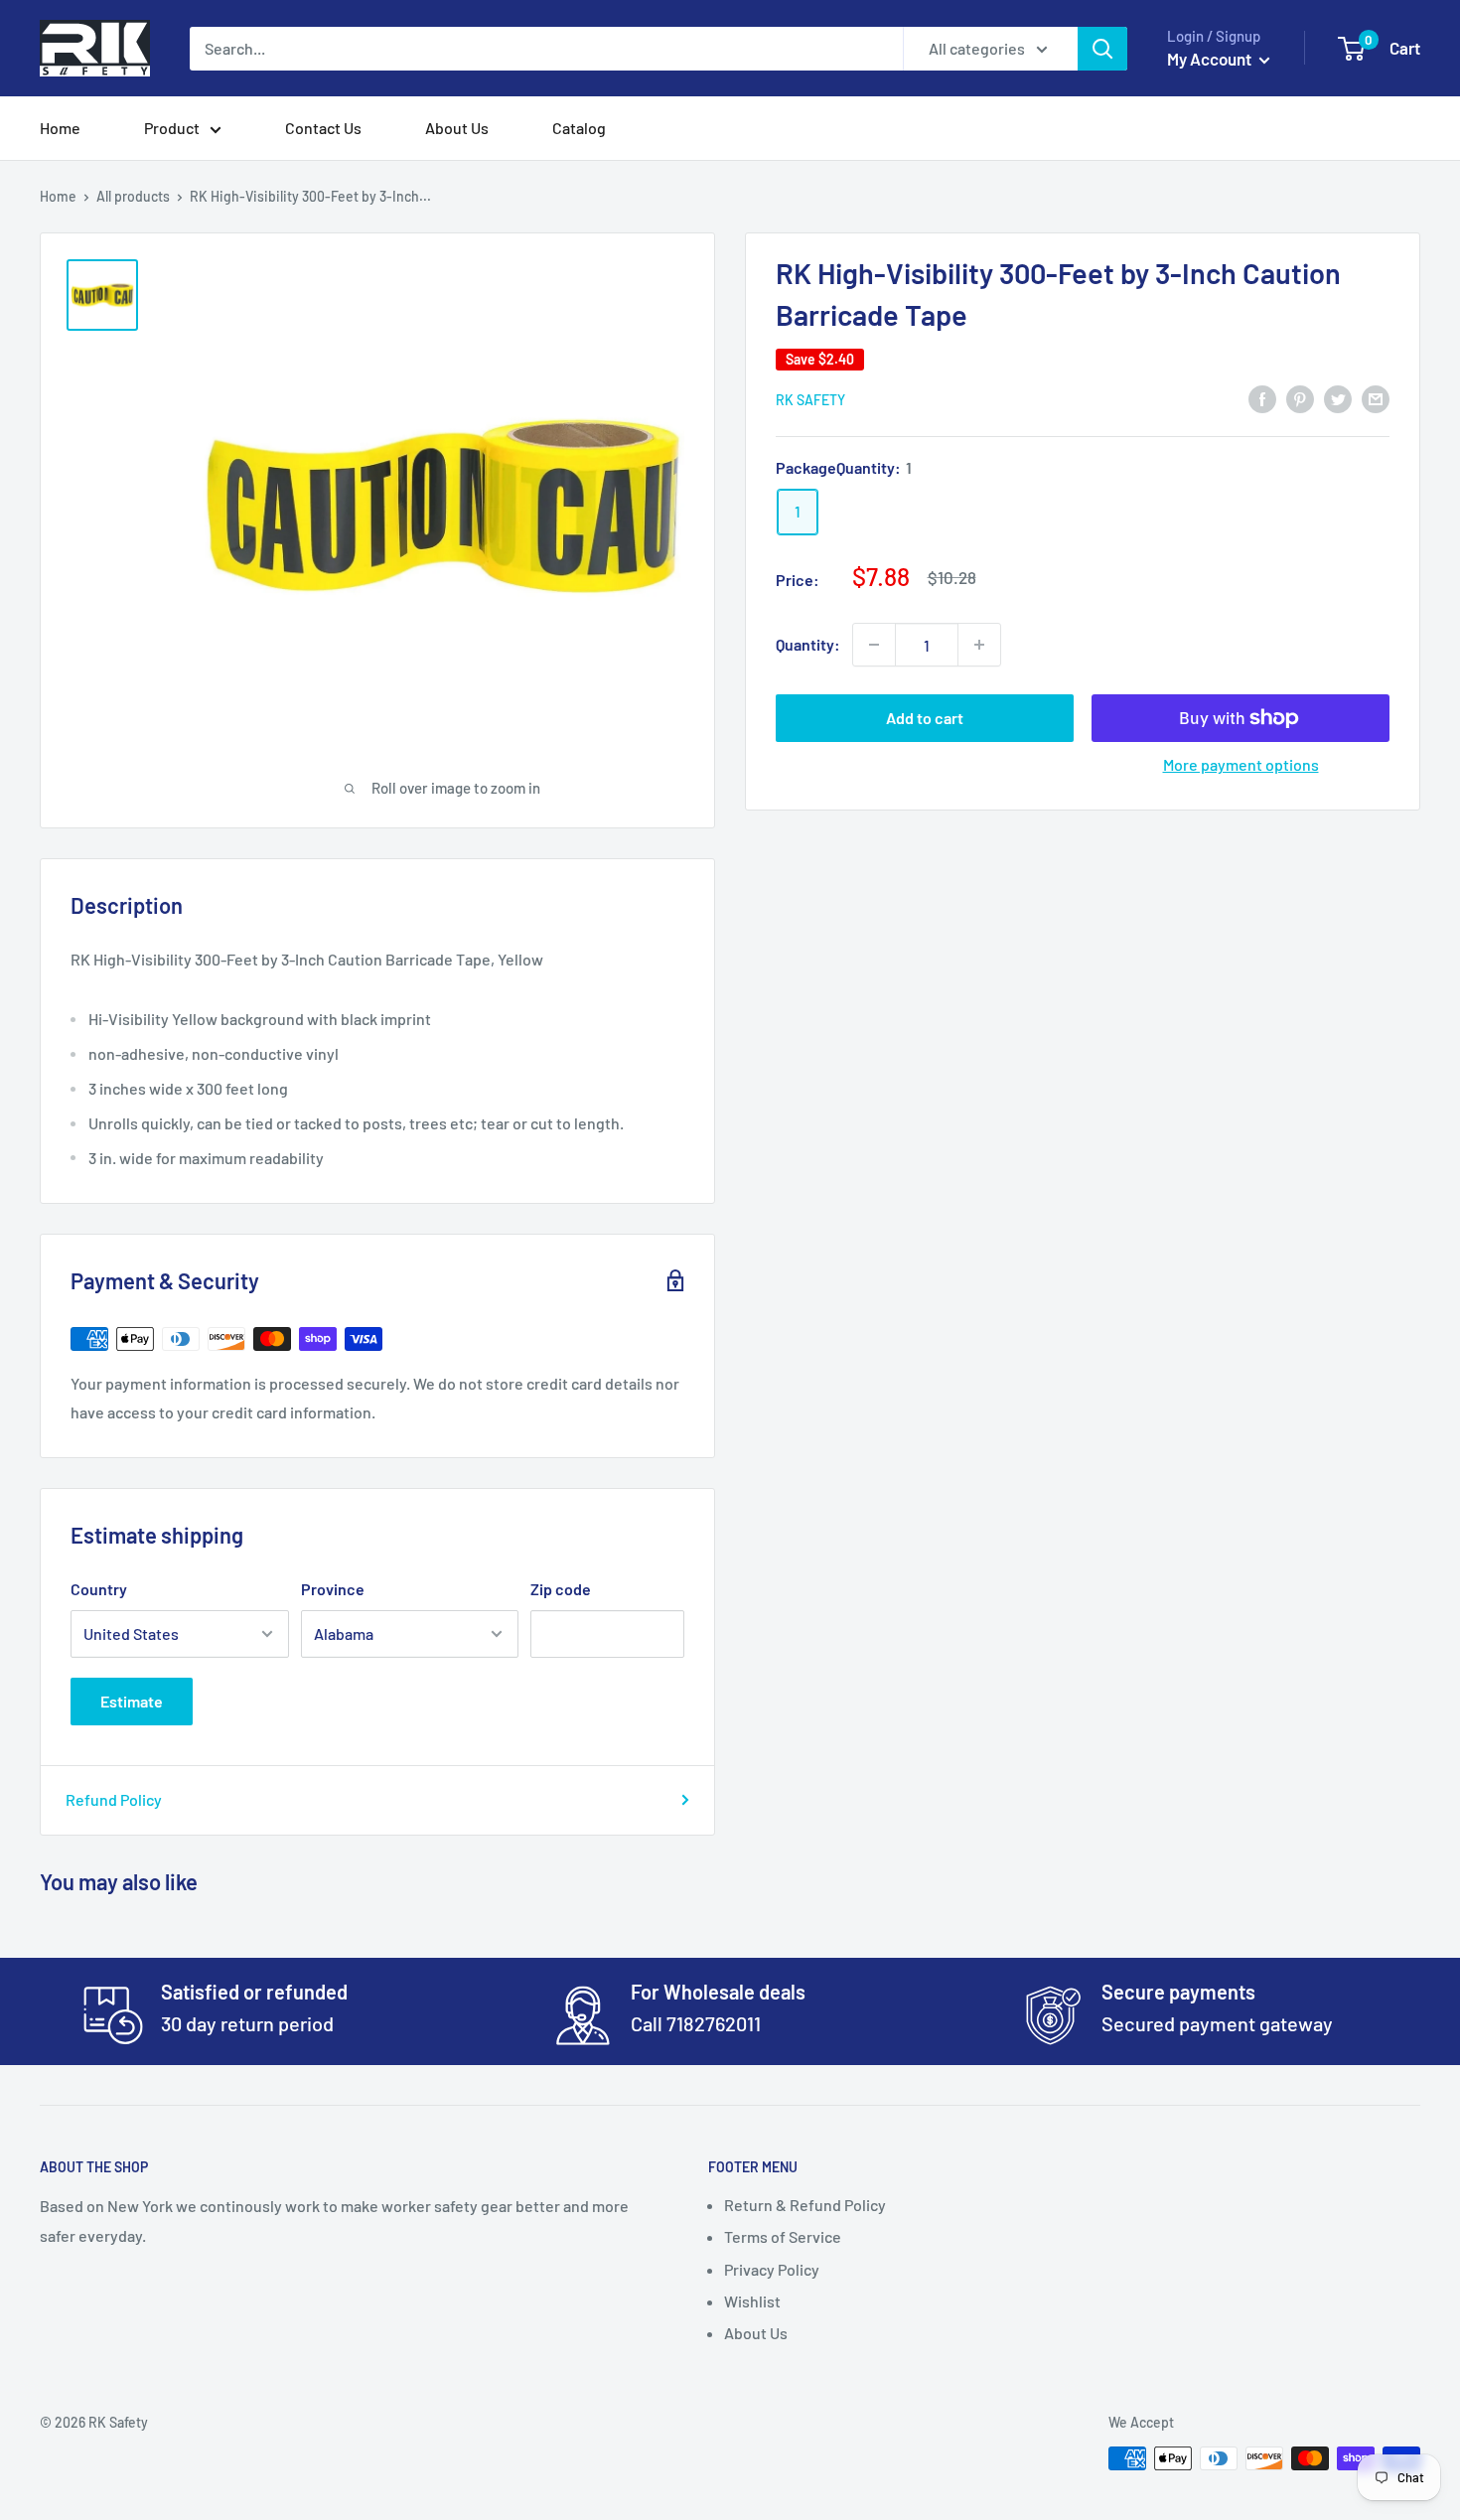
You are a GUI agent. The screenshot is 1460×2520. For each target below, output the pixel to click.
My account (1211, 59)
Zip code (561, 1589)
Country (99, 1589)
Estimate (132, 1701)
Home (60, 128)
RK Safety (810, 400)
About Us (457, 128)
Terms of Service (783, 2236)
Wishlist (752, 2301)
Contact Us (323, 128)
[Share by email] (1376, 398)
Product (172, 128)
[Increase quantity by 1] (979, 645)
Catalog (579, 128)
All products (133, 196)
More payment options (1241, 764)
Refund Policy (114, 1799)
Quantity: (808, 644)
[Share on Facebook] (1262, 398)
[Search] (1102, 49)
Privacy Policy (772, 2269)
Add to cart (925, 718)
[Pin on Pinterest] (1300, 398)
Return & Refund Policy (805, 2205)
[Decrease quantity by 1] (874, 645)
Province (333, 1589)
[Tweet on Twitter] (1338, 398)
